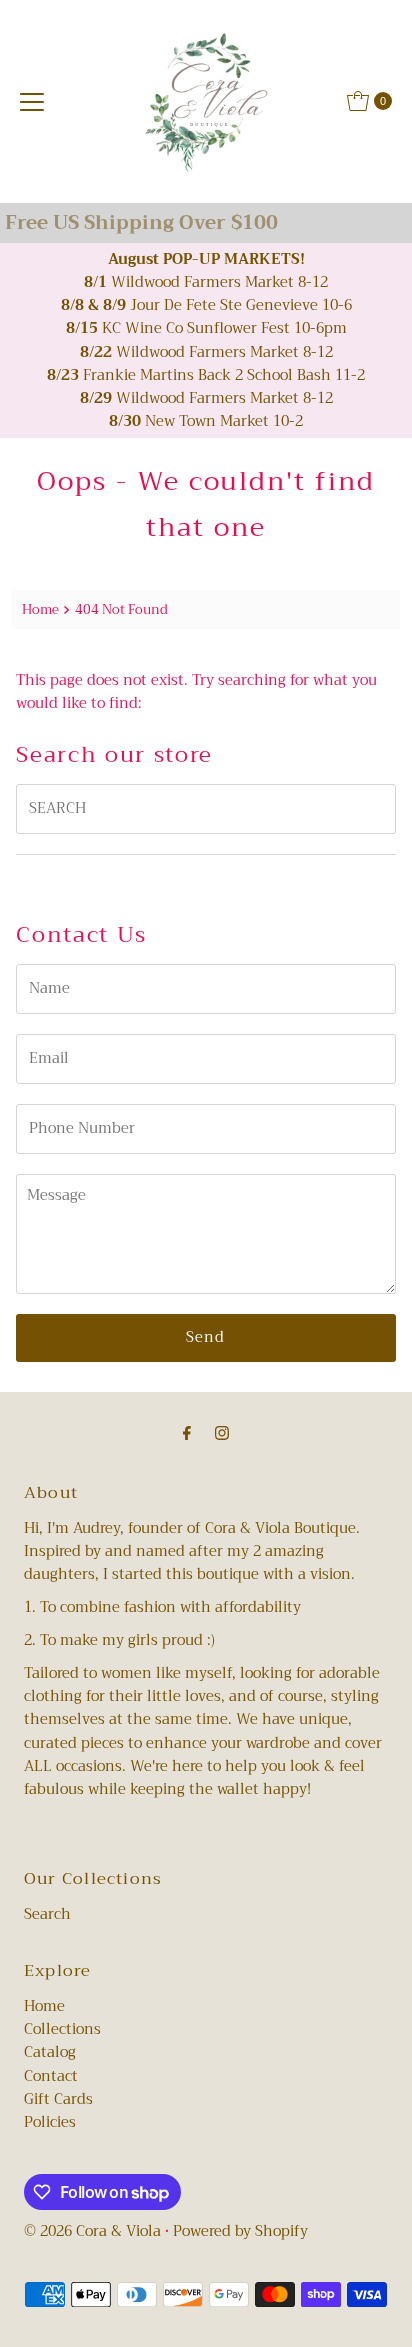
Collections (62, 2029)
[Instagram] (222, 1433)
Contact (51, 2076)
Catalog (50, 2052)
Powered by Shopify (240, 2231)
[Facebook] (187, 1433)
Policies (50, 2122)
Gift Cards (58, 2099)
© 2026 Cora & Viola (92, 2231)
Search (47, 1914)
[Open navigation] (32, 101)
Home (40, 609)
